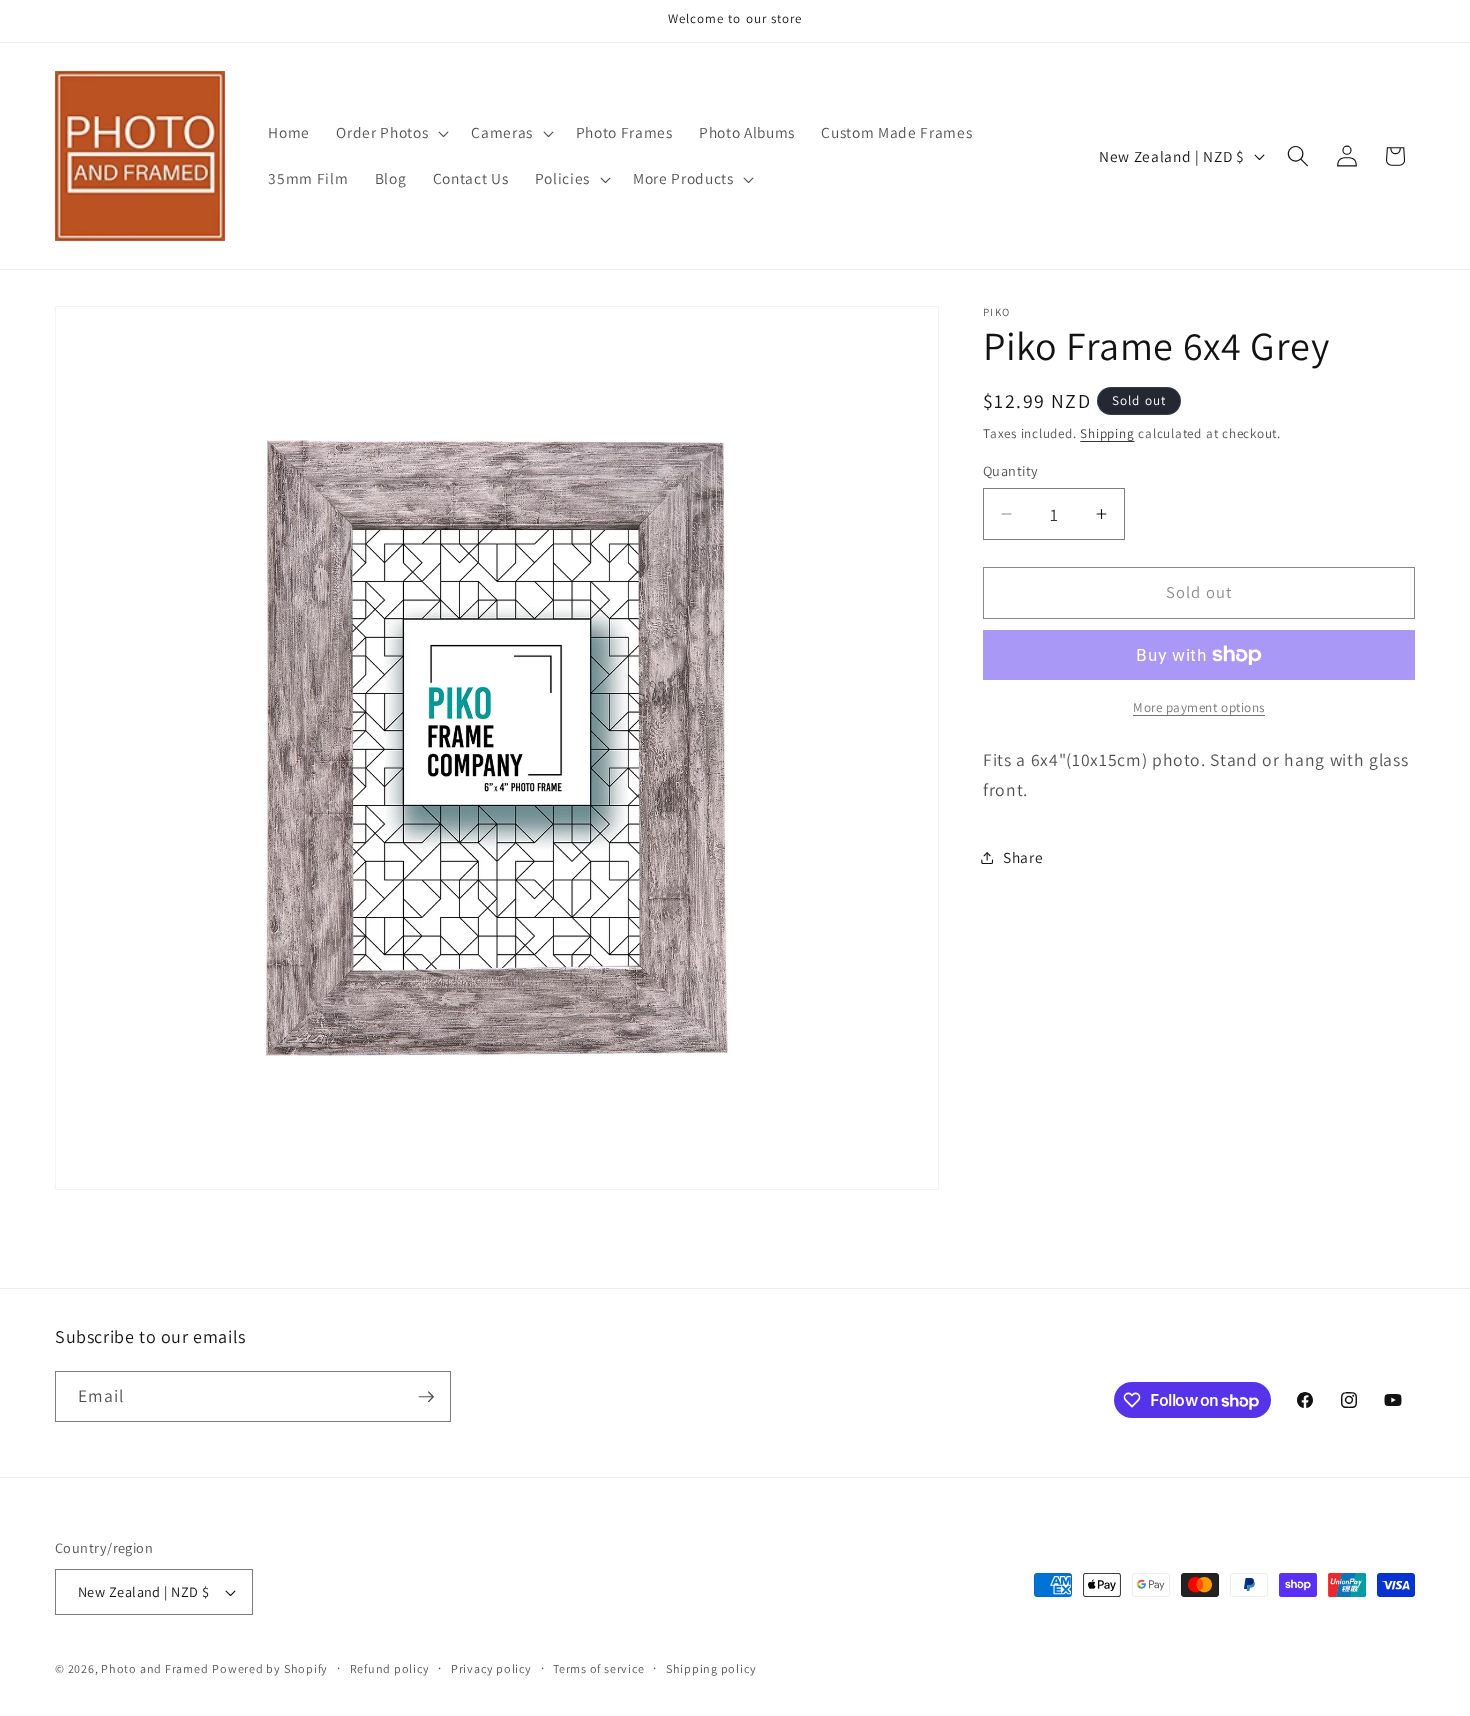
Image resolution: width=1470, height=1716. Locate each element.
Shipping (1107, 433)
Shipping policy (711, 1668)
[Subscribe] (426, 1397)
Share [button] (1023, 857)
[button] (390, 133)
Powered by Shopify (270, 1668)
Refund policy (390, 1668)
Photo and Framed (154, 1668)
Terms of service (598, 1668)
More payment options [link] (1199, 707)
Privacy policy (491, 1668)
